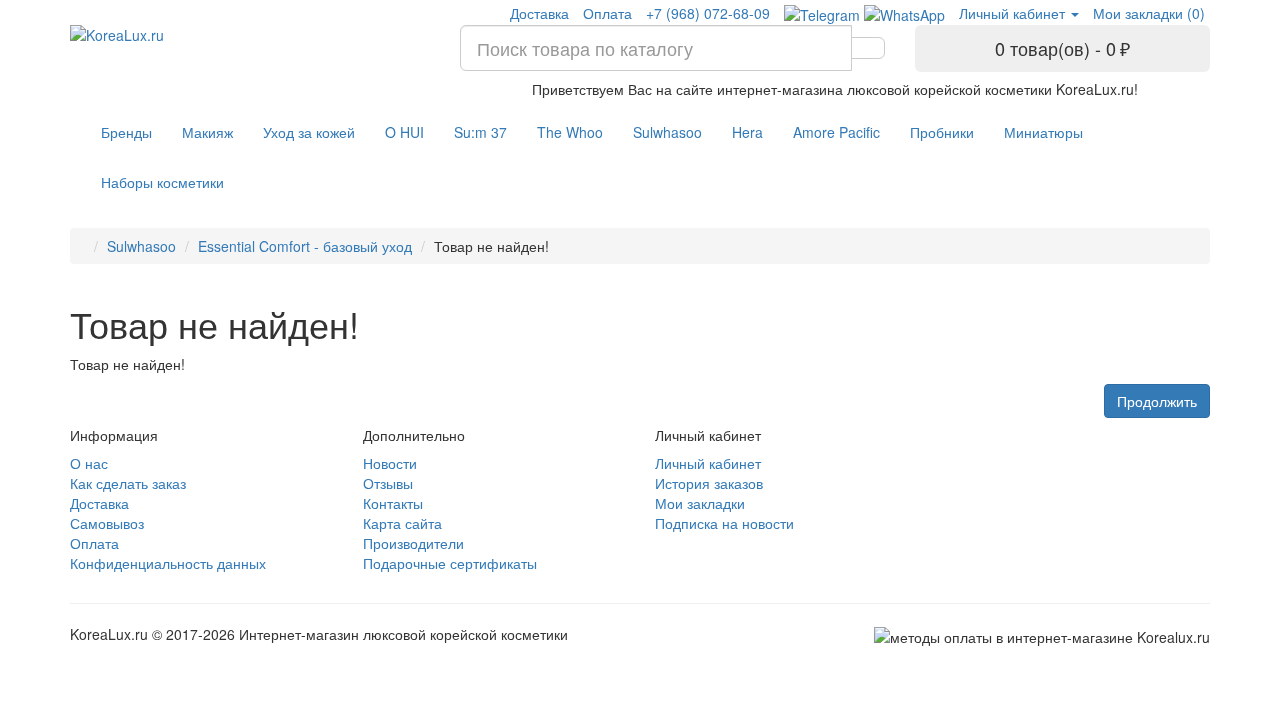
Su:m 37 (480, 132)
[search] (868, 48)
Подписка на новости (724, 523)
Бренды (126, 132)
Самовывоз (107, 523)
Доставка (539, 13)
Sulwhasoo (667, 132)
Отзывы (388, 483)
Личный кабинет (708, 463)
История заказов (709, 483)
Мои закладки (700, 503)
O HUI (404, 132)
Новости (390, 463)
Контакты (393, 503)
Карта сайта (402, 523)
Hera (747, 132)
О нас (89, 463)
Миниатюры (1043, 132)
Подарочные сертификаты (450, 563)
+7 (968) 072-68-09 (708, 13)
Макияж (207, 132)
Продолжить (1157, 401)
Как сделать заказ (128, 483)
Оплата (607, 13)
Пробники (942, 132)
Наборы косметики (162, 182)
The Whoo (570, 132)
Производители (413, 543)
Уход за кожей (309, 132)
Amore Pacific (836, 132)
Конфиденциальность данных (168, 563)
